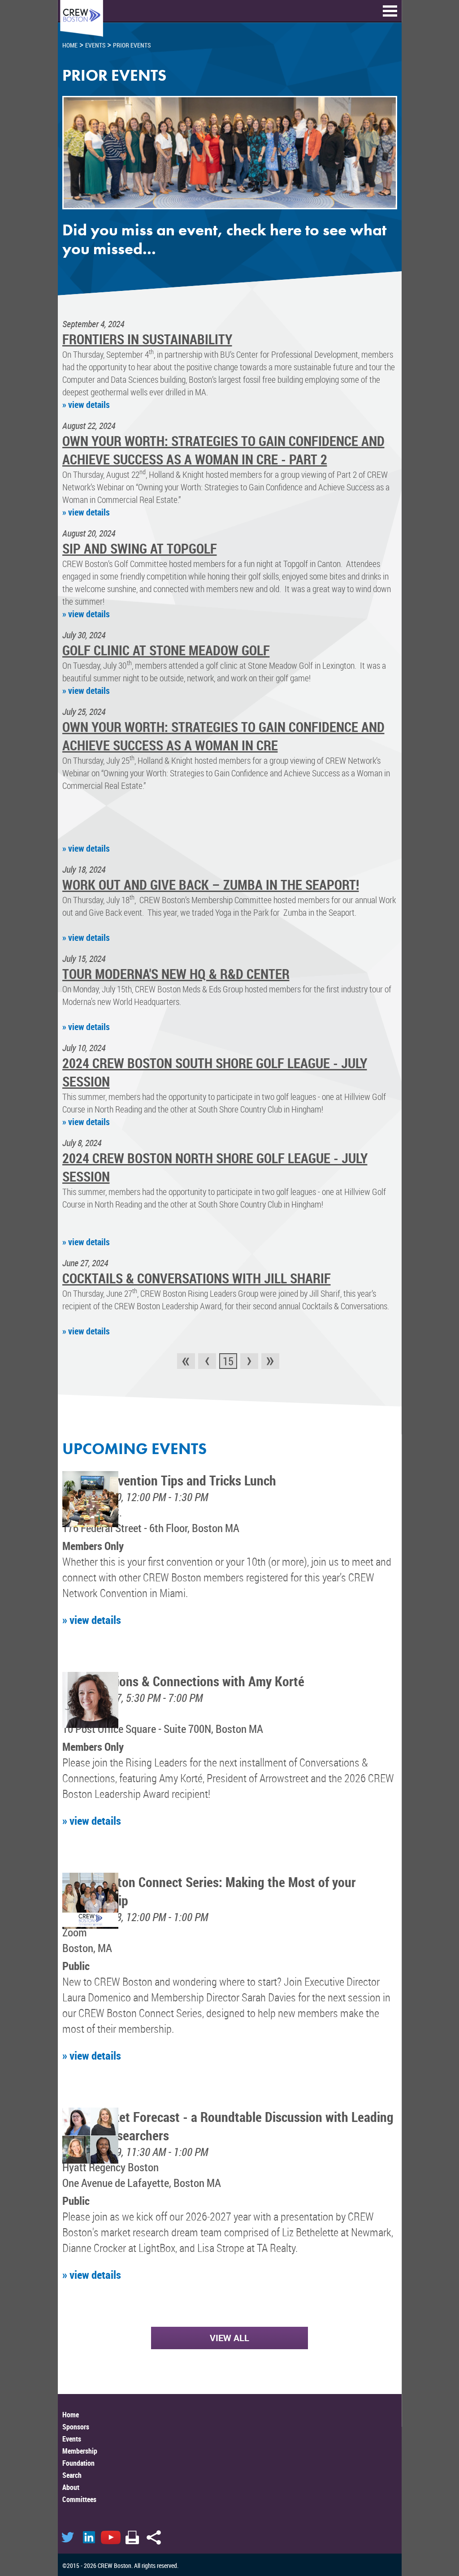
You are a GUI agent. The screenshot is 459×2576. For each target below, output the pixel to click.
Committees (79, 2499)
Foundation (78, 2463)
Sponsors (76, 2427)
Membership (80, 2451)
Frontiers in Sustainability (147, 339)
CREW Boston (82, 19)
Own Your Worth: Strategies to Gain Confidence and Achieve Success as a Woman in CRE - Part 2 (223, 450)
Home (71, 2415)
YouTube (111, 2537)
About (71, 2487)
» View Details (86, 405)
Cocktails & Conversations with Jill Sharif (197, 1278)
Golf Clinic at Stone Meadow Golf (166, 650)
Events (72, 2439)
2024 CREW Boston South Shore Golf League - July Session (215, 1072)
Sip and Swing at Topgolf (140, 548)
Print (132, 2537)
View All (229, 2338)
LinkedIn (89, 2537)
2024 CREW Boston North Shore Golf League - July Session (215, 1167)
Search (72, 2475)
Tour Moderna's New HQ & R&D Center (176, 974)
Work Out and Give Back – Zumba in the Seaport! (211, 885)
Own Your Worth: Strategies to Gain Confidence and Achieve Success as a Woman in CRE (223, 736)
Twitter (68, 2537)
